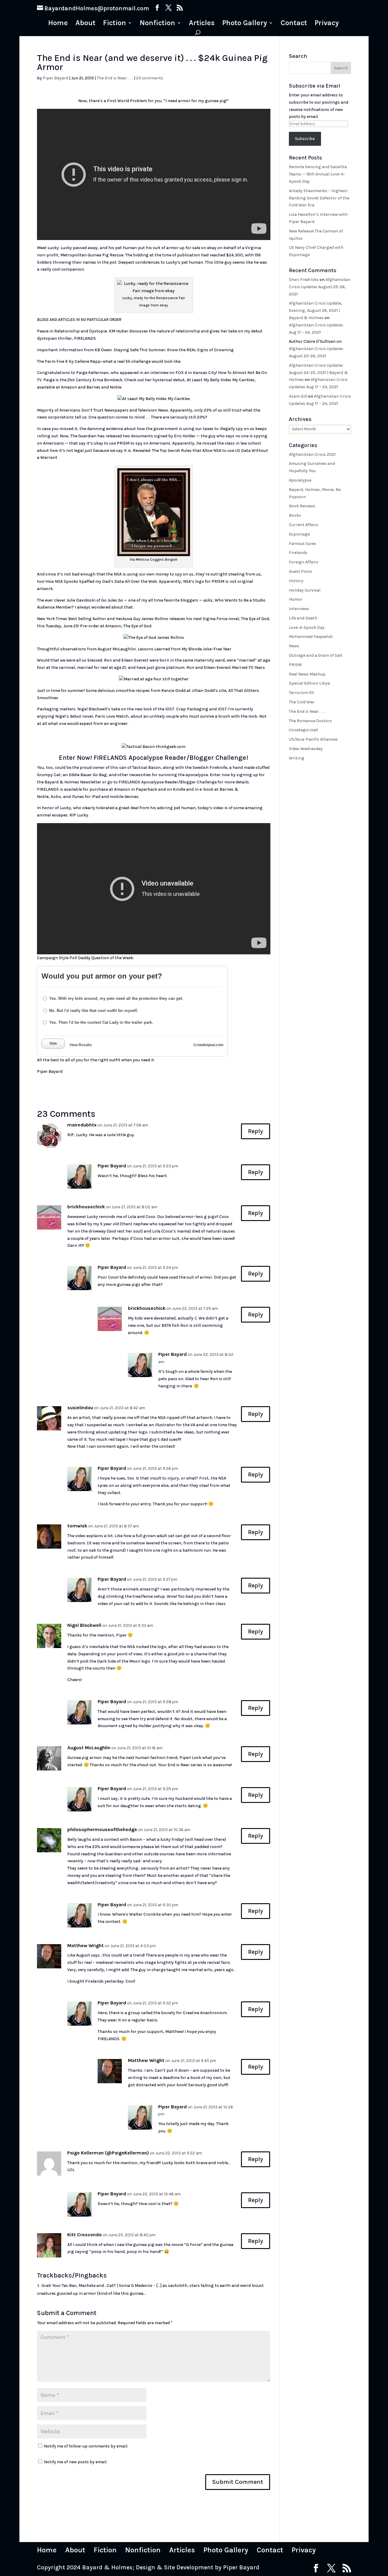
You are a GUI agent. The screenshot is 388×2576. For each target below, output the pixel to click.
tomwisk (77, 1526)
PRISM (295, 665)
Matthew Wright (85, 1945)
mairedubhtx (82, 1125)
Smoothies (48, 698)
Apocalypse (300, 480)
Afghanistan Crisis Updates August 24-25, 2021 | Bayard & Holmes (318, 373)
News (294, 646)
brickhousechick (86, 1207)
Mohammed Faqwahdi (311, 637)
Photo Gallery (245, 24)
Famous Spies (303, 544)
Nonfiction (157, 24)
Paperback (147, 789)
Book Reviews (302, 506)
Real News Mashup (307, 674)
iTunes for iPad (86, 797)
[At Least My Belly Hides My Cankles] (154, 399)
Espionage (299, 534)
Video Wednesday (306, 749)
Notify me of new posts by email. (76, 2462)
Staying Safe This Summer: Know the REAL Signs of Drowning (174, 350)
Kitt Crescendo (85, 2235)
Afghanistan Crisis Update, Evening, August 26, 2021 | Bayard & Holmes (316, 310)
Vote (53, 1043)
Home (58, 24)
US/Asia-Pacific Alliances (313, 739)
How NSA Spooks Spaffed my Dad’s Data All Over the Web (101, 581)
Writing (297, 758)
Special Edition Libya (309, 683)
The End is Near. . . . (115, 78)
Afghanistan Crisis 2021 (312, 454)
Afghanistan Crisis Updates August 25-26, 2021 (320, 287)
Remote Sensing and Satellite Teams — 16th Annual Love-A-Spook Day (318, 174)
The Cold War (302, 702)
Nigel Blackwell (84, 1625)
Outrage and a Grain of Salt (316, 655)
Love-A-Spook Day (307, 627)
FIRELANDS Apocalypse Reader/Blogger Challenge (168, 782)
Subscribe (305, 139)
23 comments (150, 78)
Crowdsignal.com (208, 1045)
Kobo (56, 797)
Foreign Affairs (304, 562)
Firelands (298, 553)
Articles (202, 24)
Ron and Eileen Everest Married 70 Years (226, 667)
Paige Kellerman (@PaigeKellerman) (108, 2153)
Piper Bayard (55, 78)
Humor (296, 599)
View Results (81, 1045)
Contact (294, 24)
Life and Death (303, 618)
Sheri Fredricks (304, 280)
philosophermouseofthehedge (102, 1829)
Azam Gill (298, 396)
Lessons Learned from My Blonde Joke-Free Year (184, 649)
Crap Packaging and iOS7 (201, 709)
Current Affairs (304, 525)
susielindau (80, 1408)
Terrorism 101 (301, 693)
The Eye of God (137, 626)
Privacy (327, 24)
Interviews (299, 609)
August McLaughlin (89, 1748)
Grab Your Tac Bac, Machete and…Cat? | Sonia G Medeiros (97, 2286)
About (85, 24)
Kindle (179, 789)
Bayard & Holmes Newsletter (73, 782)
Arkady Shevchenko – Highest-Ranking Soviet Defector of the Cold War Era (319, 198)
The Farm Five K (52, 361)
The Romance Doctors (310, 721)
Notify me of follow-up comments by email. (86, 2446)
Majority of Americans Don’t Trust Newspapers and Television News (103, 410)
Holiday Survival (305, 590)
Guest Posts (301, 571)
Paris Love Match (112, 716)
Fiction (115, 24)
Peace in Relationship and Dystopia (72, 331)
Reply (256, 1131)
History (296, 581)
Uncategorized (303, 730)
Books (295, 515)
